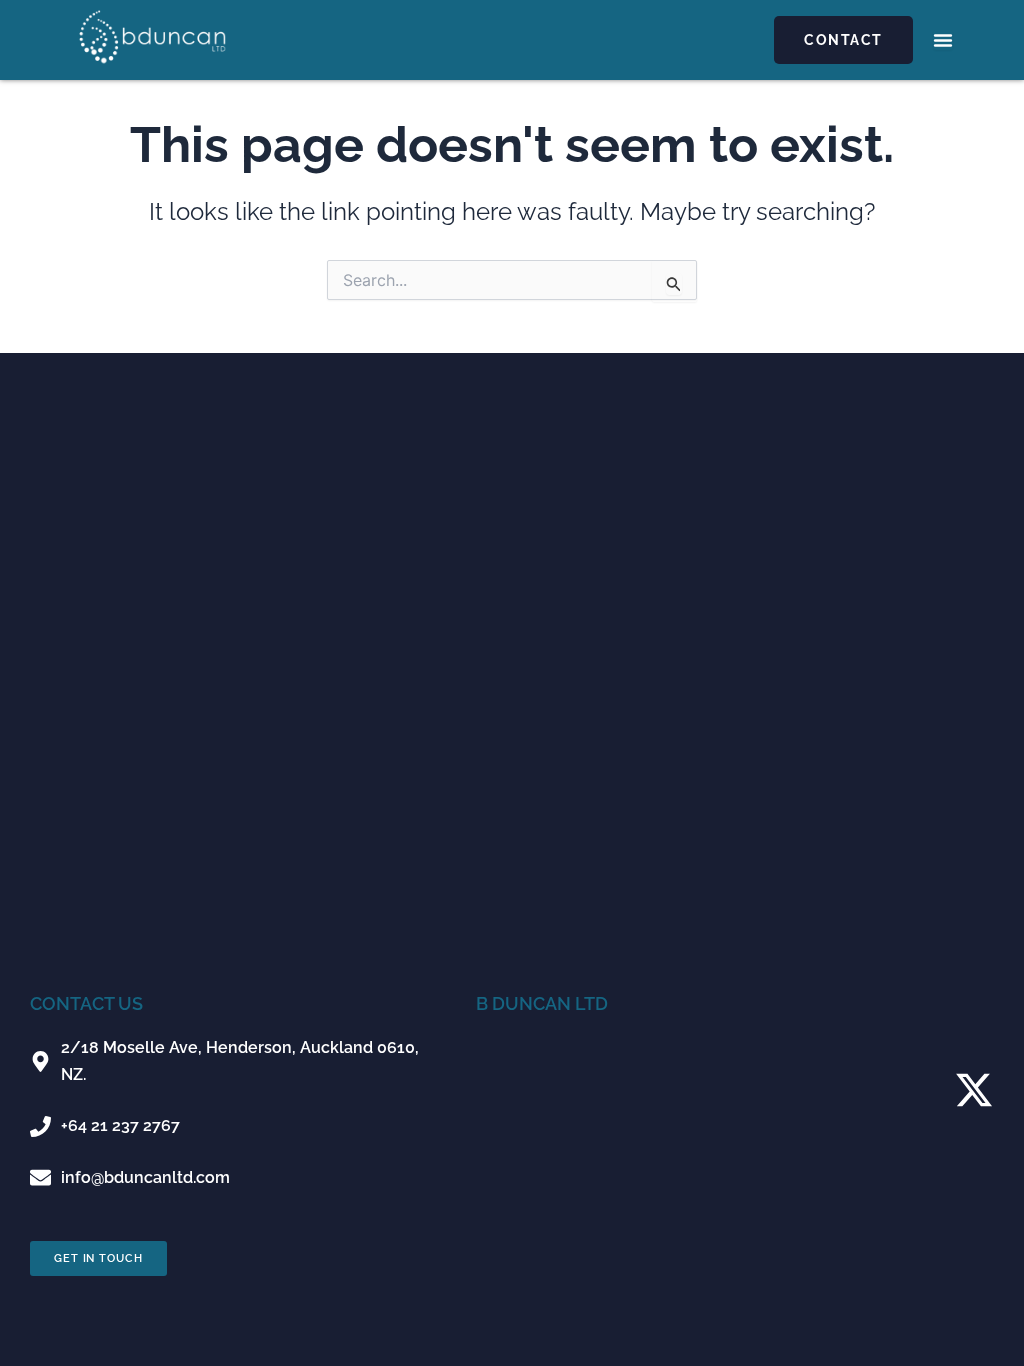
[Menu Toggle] (943, 40)
